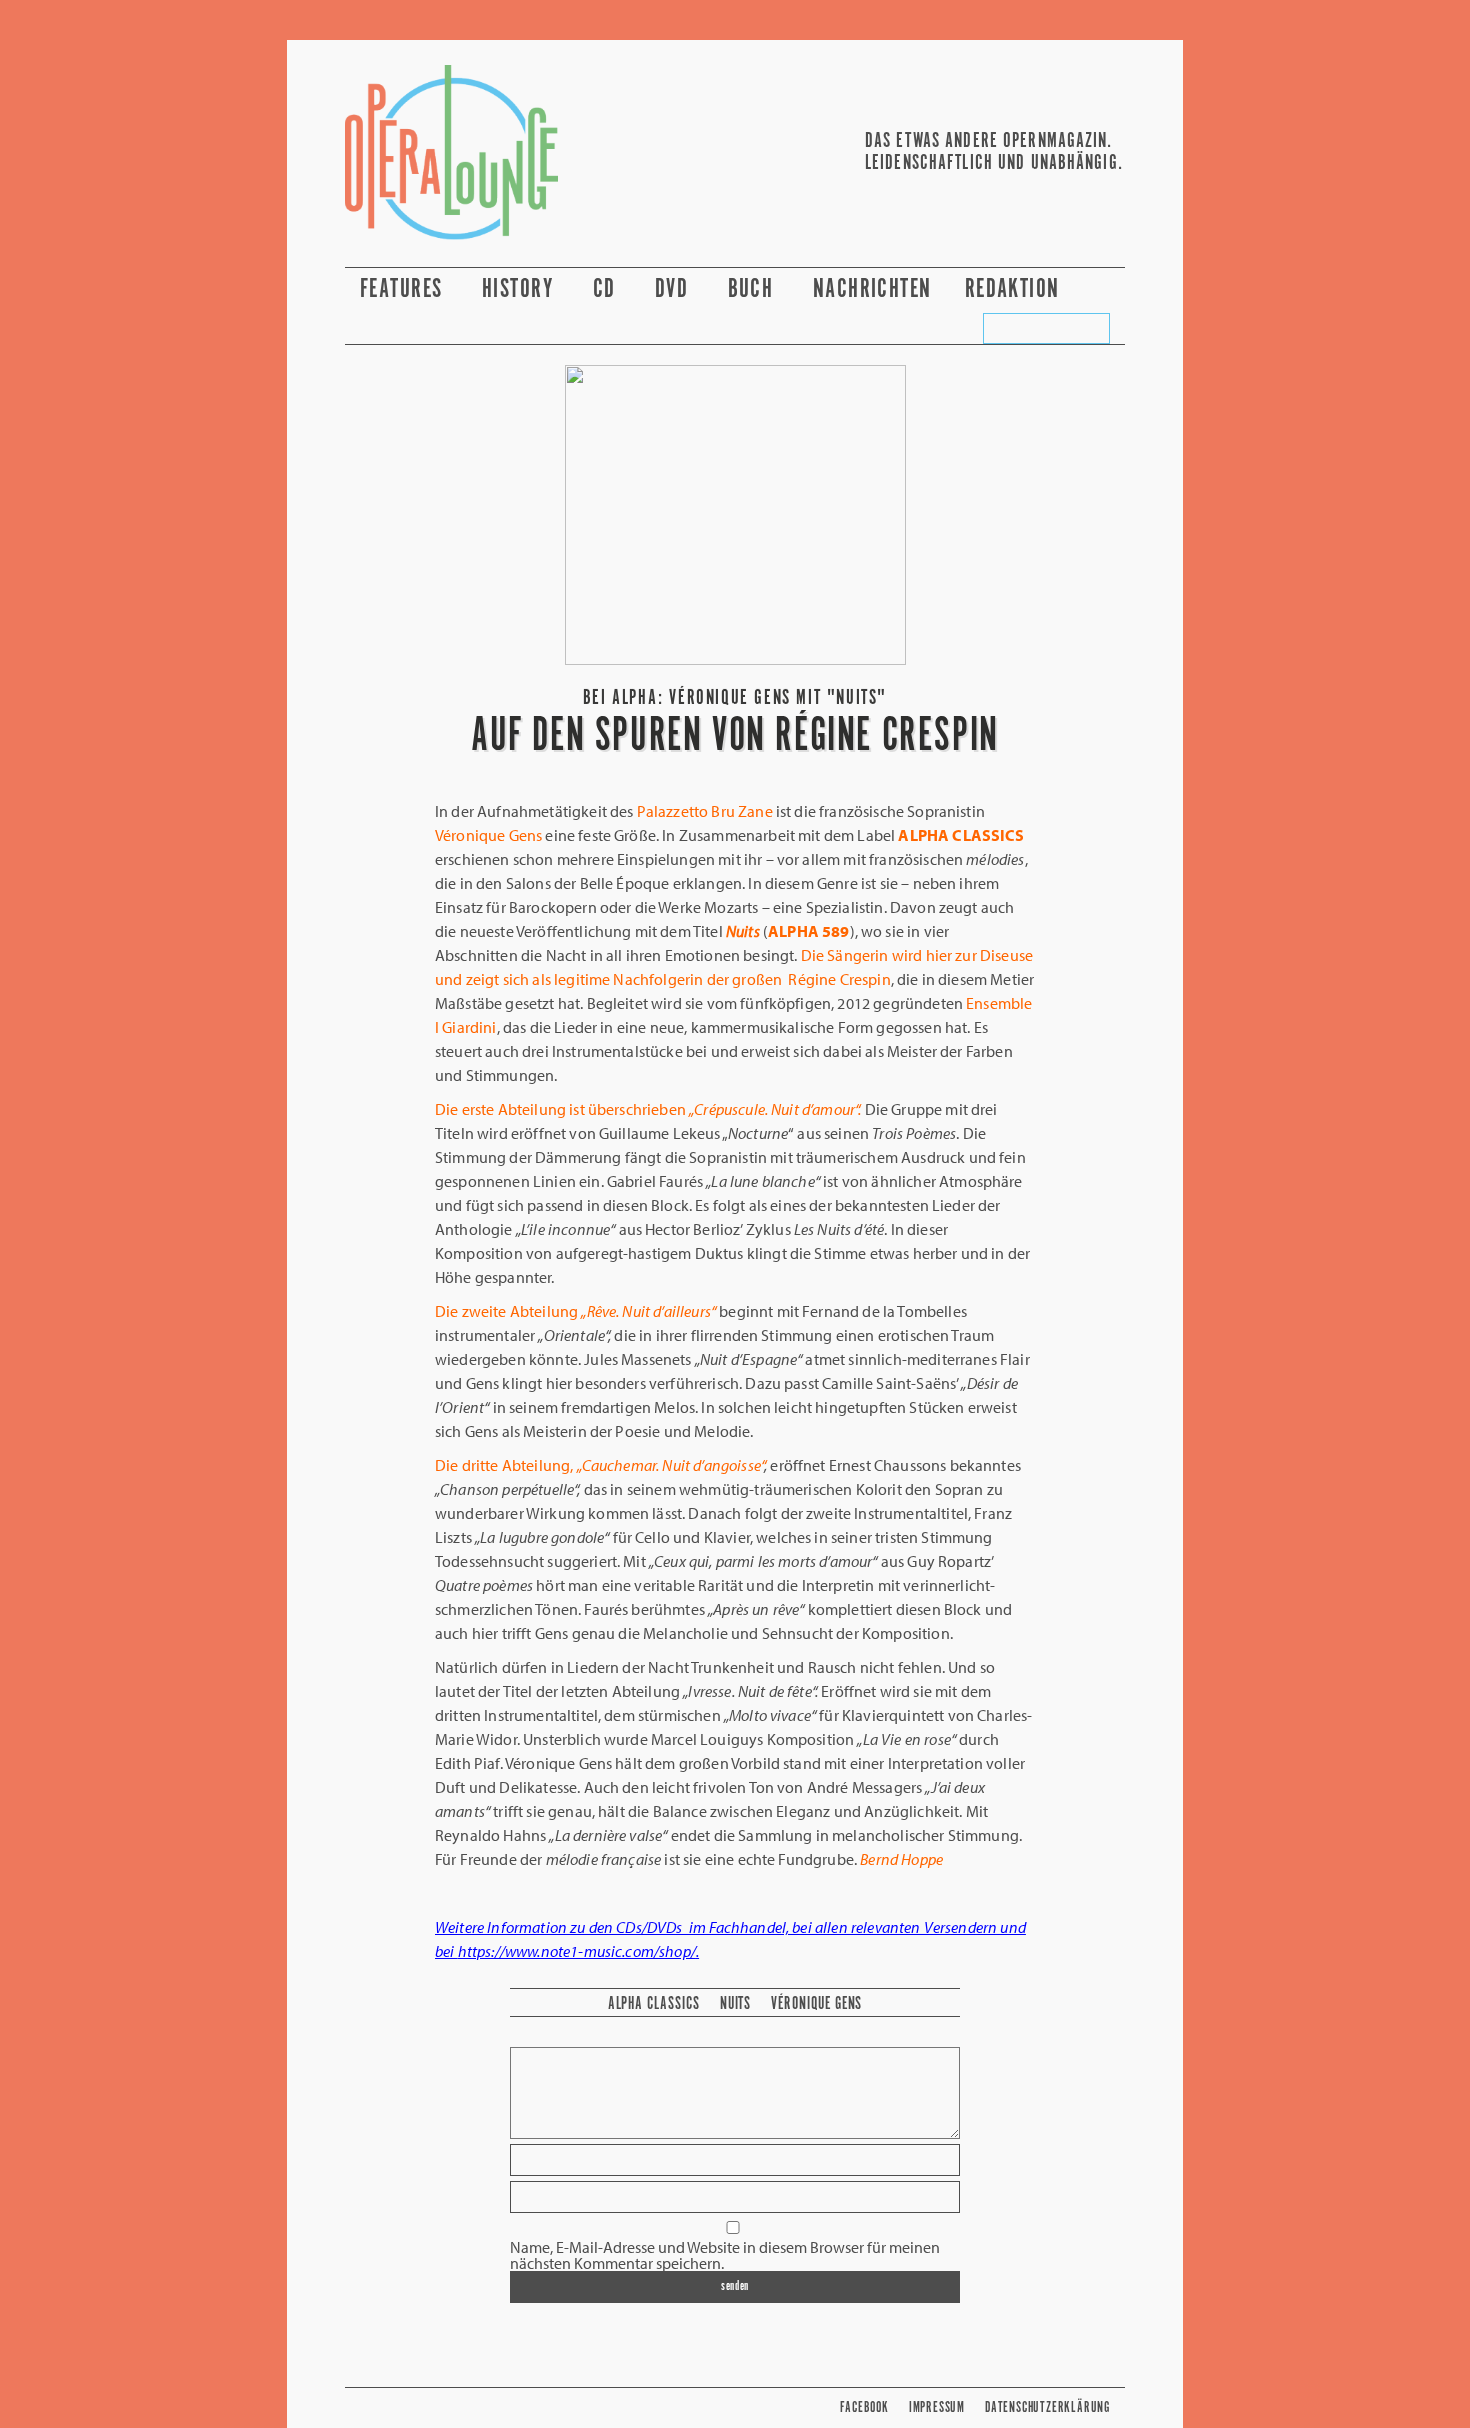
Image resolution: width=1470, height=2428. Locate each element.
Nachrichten (872, 289)
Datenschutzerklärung (1047, 2407)
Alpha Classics (654, 2004)
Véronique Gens (816, 2004)
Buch (754, 289)
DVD (675, 289)
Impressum (937, 2407)
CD (607, 289)
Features (404, 289)
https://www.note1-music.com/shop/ (577, 1951)
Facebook (864, 2407)
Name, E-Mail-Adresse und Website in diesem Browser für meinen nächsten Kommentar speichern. (725, 2255)
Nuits (736, 2004)
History (521, 289)
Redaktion (1015, 289)
